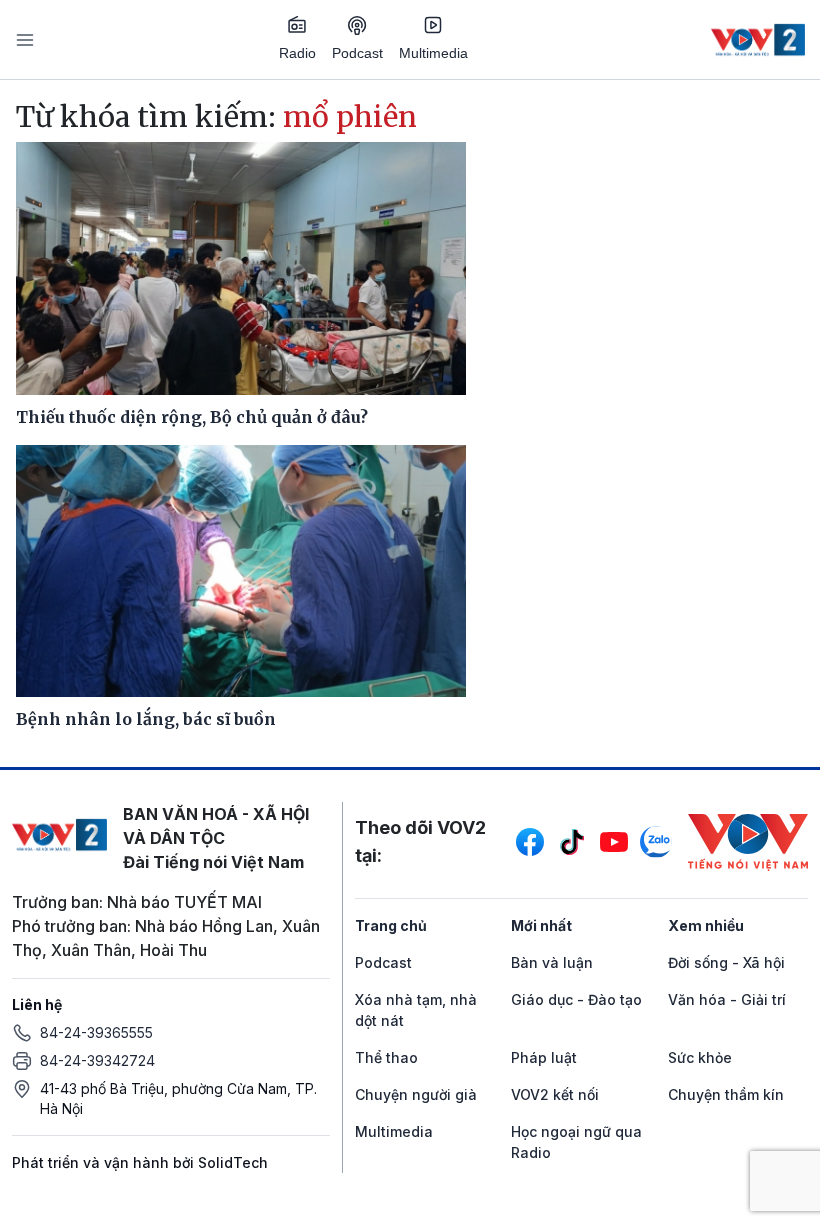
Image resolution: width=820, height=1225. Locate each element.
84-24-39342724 (97, 1060)
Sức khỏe (700, 1057)
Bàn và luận (552, 962)
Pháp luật (544, 1057)
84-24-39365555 (96, 1032)
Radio (297, 53)
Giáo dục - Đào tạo (576, 999)
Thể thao (386, 1057)
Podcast (357, 53)
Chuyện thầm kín (726, 1094)
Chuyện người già (416, 1094)
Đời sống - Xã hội (726, 962)
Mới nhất (541, 925)
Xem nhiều (706, 925)
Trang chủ (391, 925)
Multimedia (433, 53)
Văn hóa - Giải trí (727, 999)
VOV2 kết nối (555, 1094)
